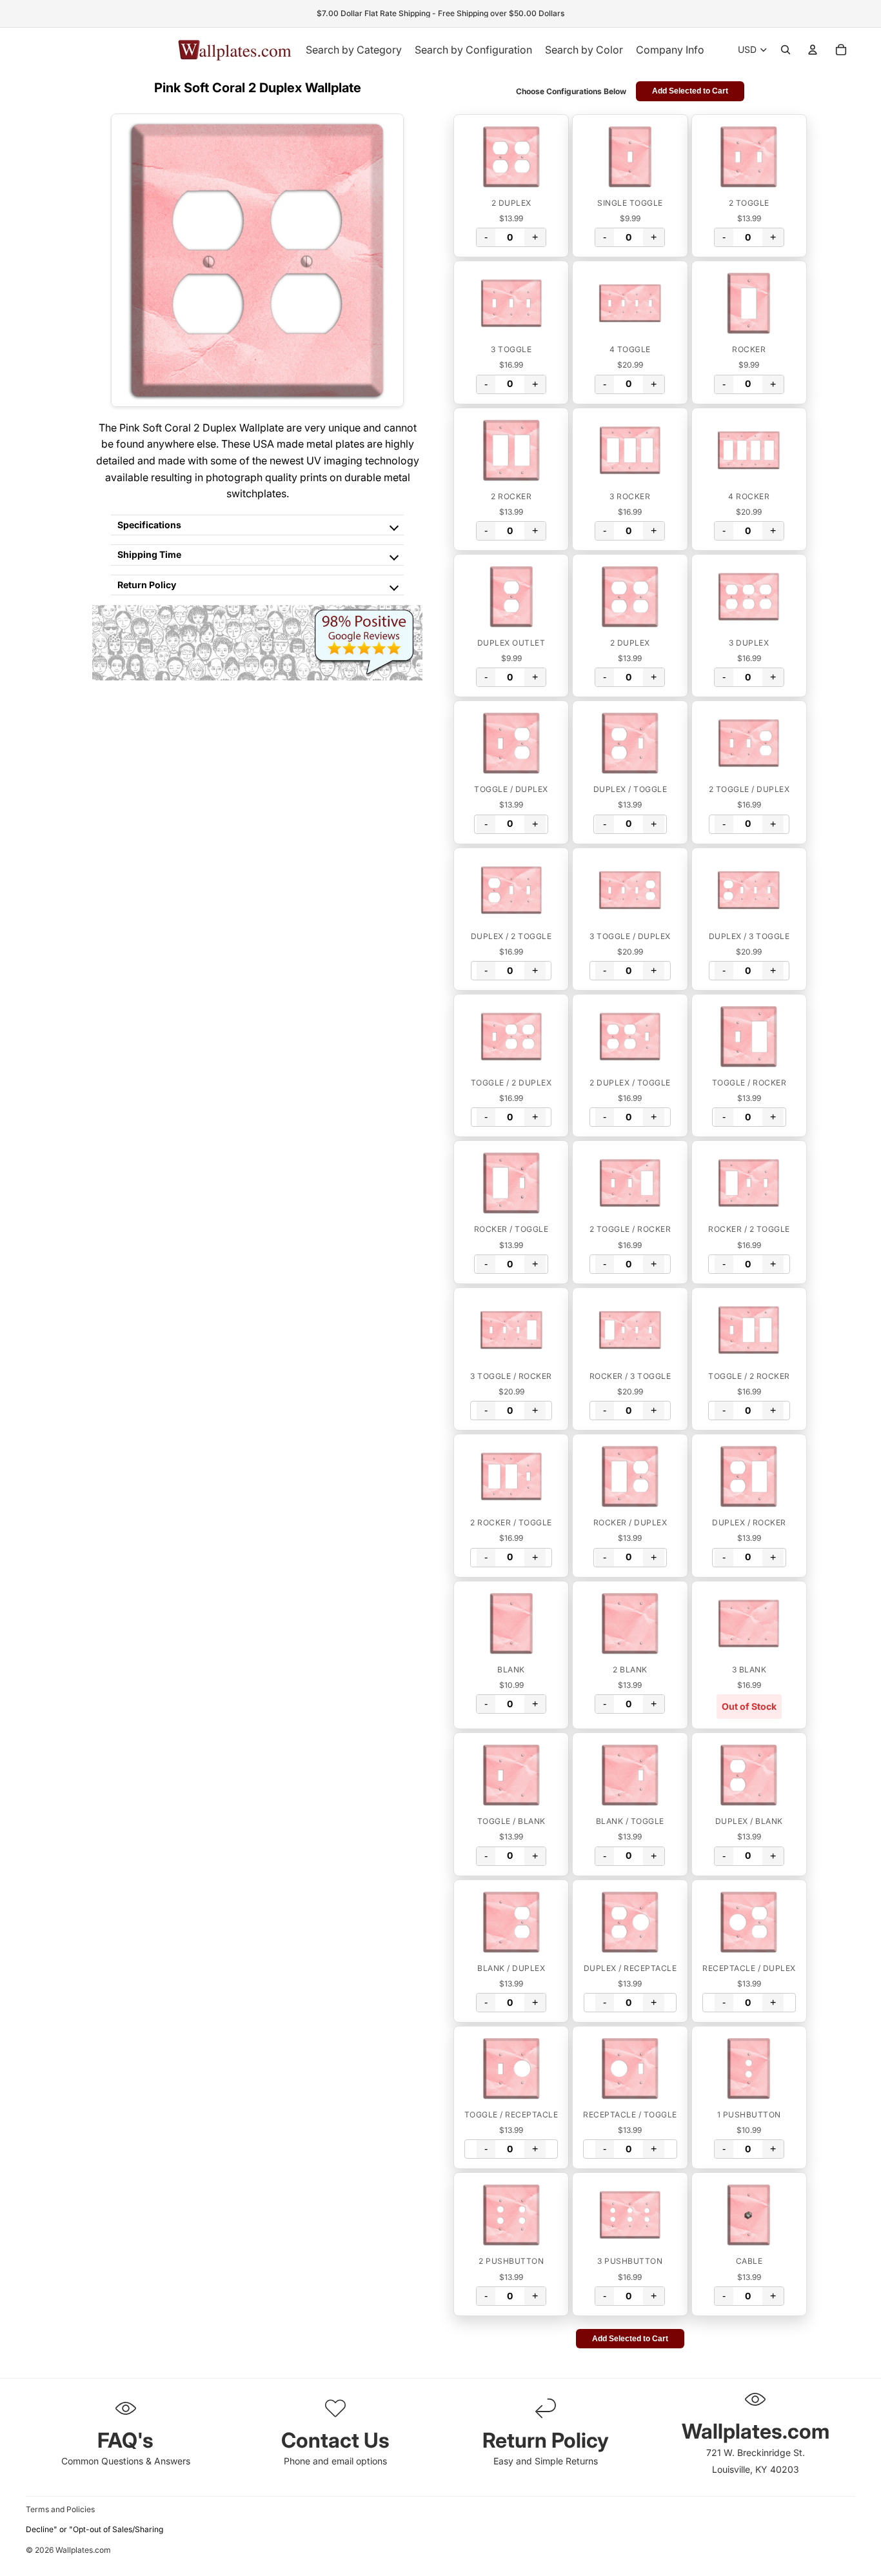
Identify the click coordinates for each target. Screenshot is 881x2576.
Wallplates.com (83, 2551)
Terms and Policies (60, 2509)
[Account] (813, 50)
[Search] (786, 50)
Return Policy (147, 585)
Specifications (149, 525)
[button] (511, 157)
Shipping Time (149, 554)
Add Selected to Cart (690, 91)
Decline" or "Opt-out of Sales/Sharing (94, 2529)
